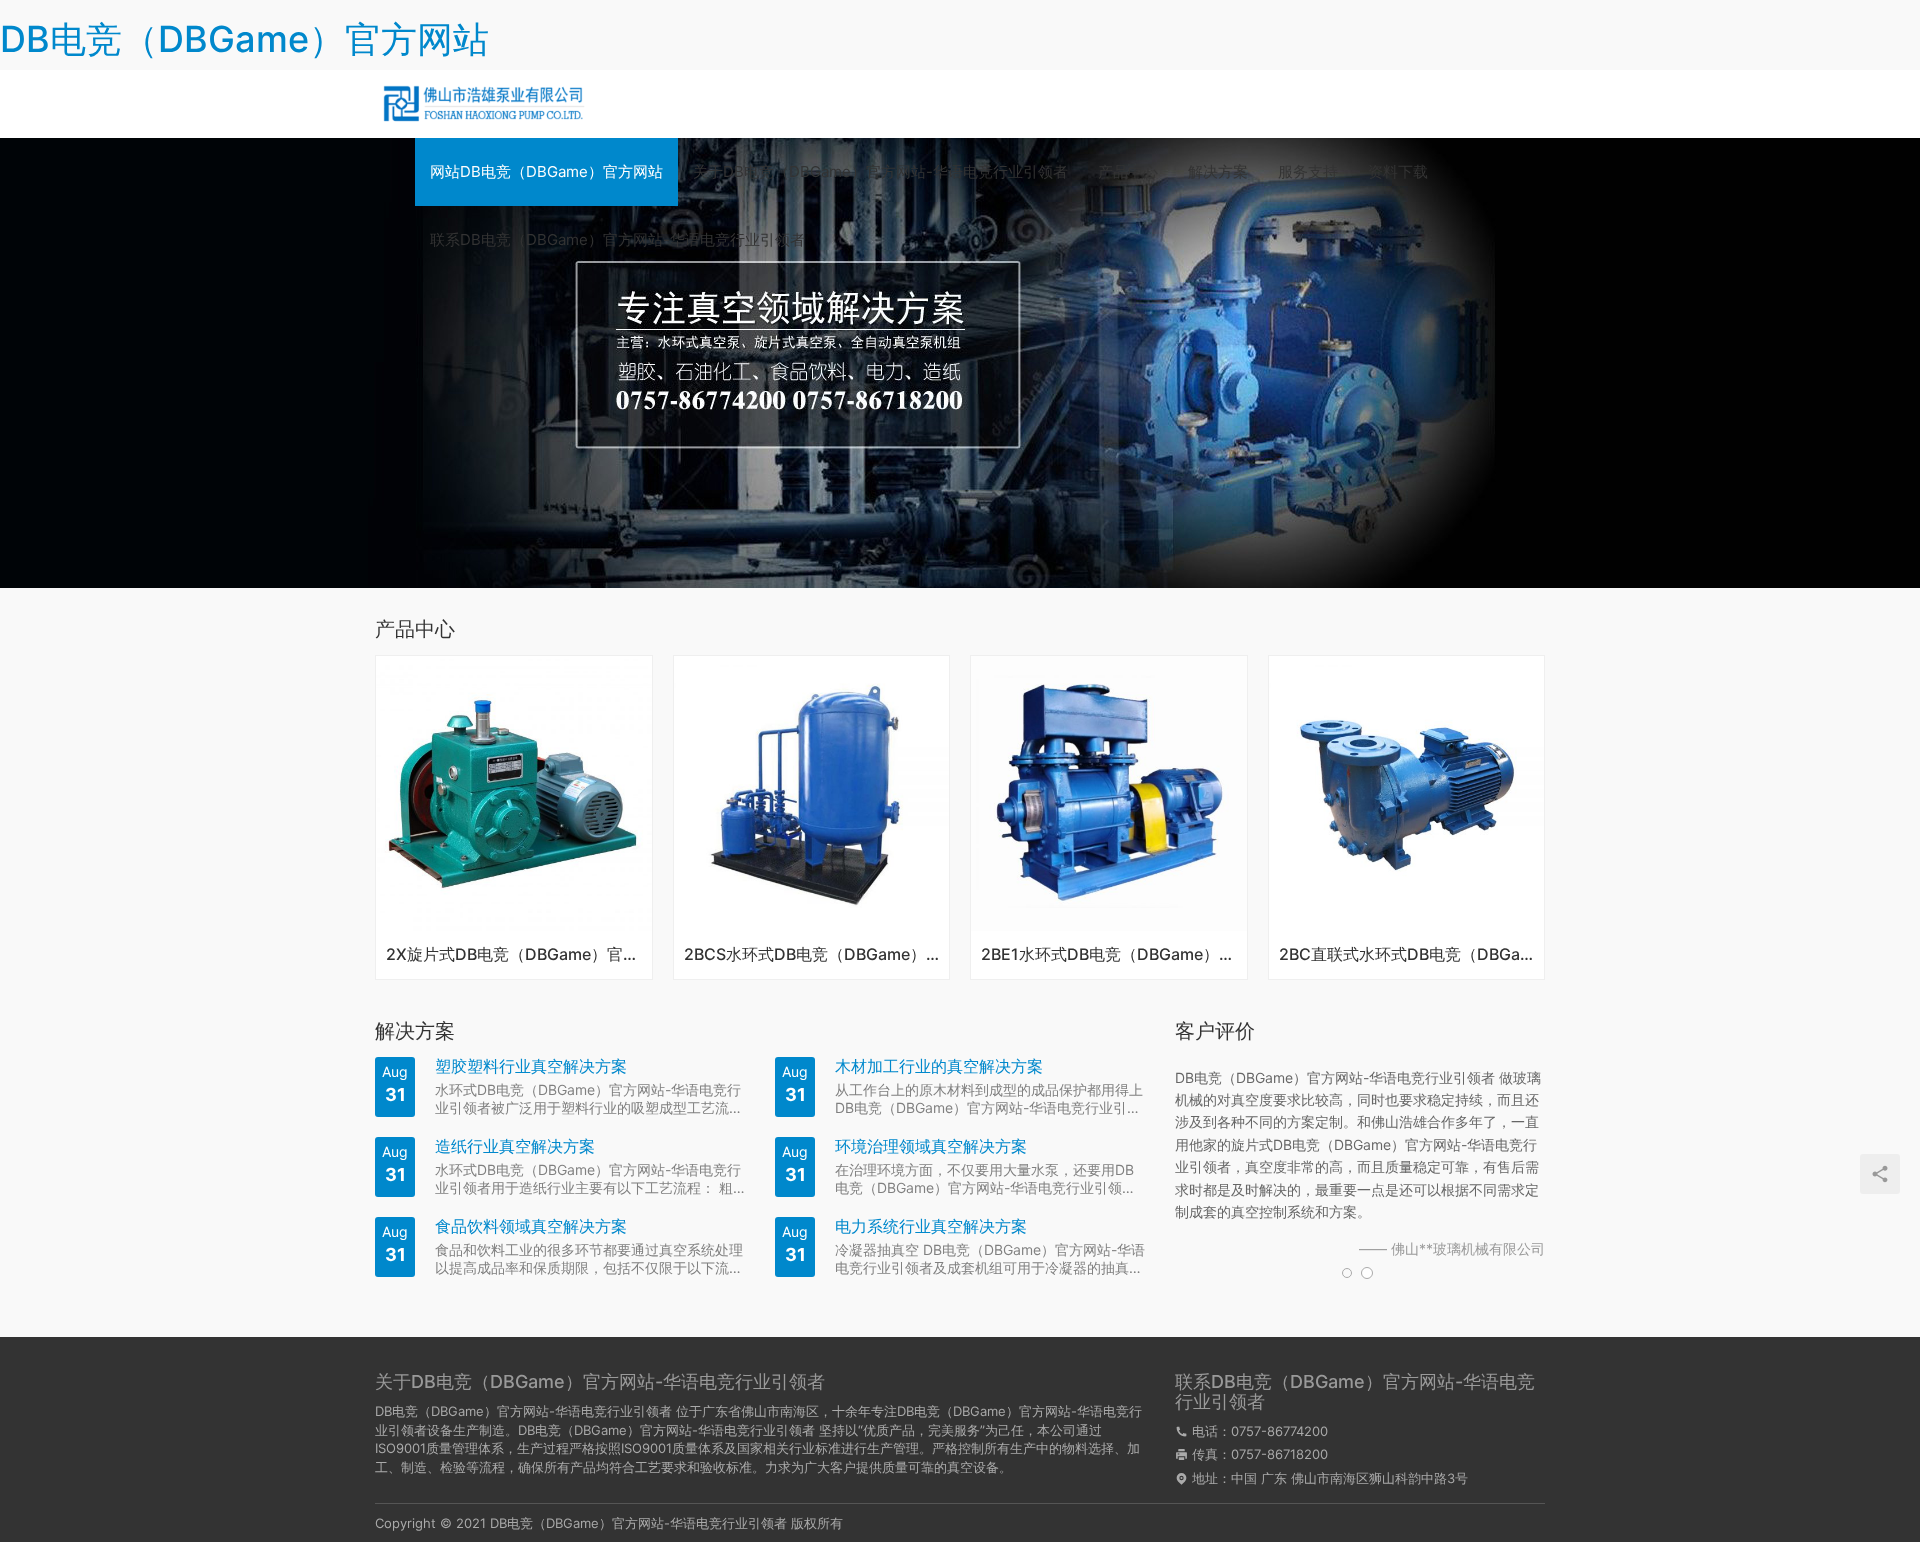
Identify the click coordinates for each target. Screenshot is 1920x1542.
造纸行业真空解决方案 (515, 1146)
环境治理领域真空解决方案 (931, 1146)
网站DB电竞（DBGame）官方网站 (546, 171)
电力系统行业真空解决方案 (931, 1226)
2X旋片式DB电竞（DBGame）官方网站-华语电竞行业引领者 (514, 955)
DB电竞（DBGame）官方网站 (244, 39)
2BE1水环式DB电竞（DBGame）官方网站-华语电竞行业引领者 (1109, 955)
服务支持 (1308, 171)
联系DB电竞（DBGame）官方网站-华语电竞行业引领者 (617, 239)
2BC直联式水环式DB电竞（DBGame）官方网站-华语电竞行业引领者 (1407, 955)
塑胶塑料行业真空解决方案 (531, 1066)
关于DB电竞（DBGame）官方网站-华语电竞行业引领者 (880, 171)
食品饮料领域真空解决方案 (531, 1226)
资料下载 (1398, 171)
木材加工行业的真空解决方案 (939, 1066)
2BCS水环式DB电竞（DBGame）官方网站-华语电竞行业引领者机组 (812, 955)
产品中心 (1128, 171)
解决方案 (1218, 171)
